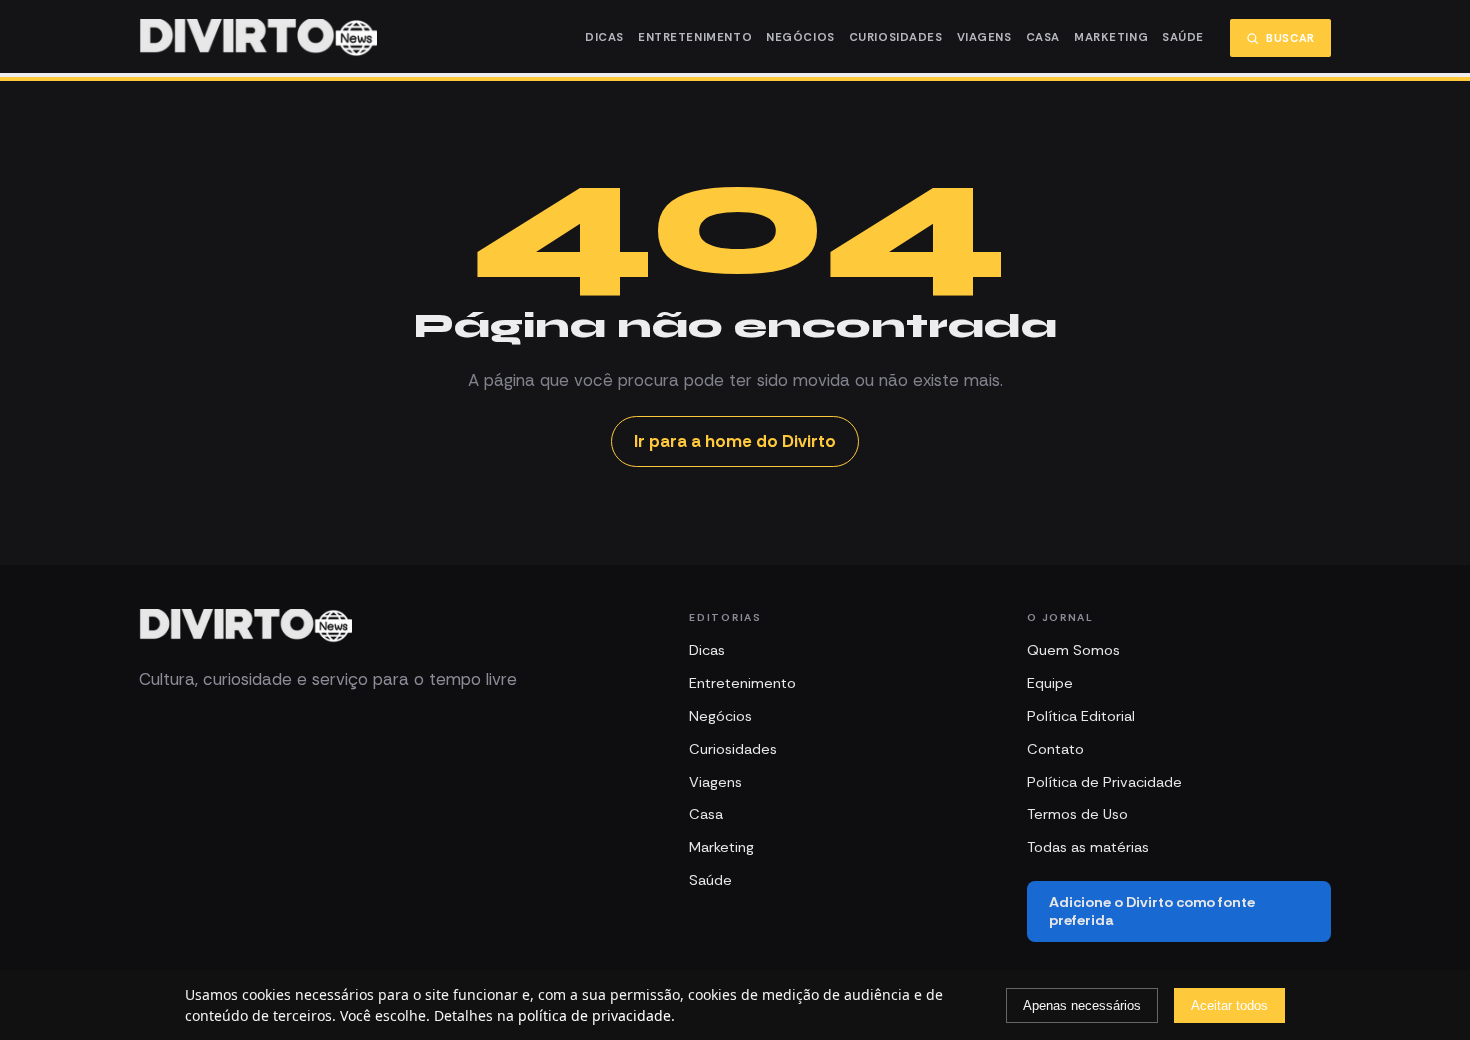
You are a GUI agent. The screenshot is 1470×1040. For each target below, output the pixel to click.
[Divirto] (245, 626)
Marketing (1111, 37)
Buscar (1290, 38)
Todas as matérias (1088, 847)
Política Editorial (1081, 716)
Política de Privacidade (1104, 782)
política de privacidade (594, 1015)
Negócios (800, 37)
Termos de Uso (1077, 814)
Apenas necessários (1082, 1005)
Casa (1043, 37)
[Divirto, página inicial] (258, 38)
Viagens (984, 37)
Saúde (1183, 37)
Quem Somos (1073, 650)
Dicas (604, 37)
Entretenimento (695, 37)
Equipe (1050, 683)
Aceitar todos (1229, 1005)
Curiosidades (896, 37)
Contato (1055, 749)
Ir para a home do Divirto (735, 441)
